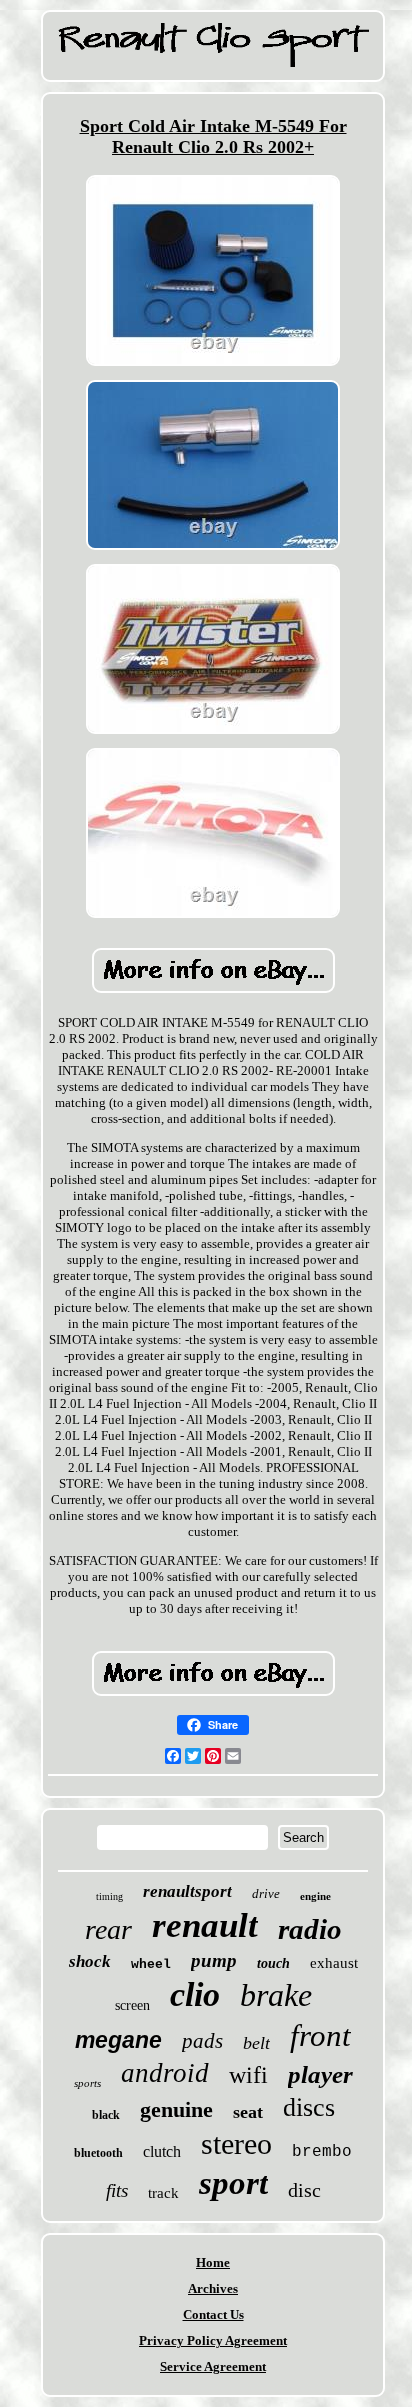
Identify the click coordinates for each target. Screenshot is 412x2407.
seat (248, 2112)
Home (213, 2262)
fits (117, 2190)
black (106, 2115)
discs (309, 2107)
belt (256, 2043)
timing (109, 1896)
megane (118, 2040)
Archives (213, 2288)
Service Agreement (213, 2366)
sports (87, 2083)
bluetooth (98, 2153)
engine (315, 1896)
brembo (322, 2152)
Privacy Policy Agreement (213, 2340)
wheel (151, 1964)
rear (108, 1929)
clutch (162, 2151)
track (163, 2193)
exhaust (334, 1963)
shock (90, 1961)
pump (214, 1960)
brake (276, 1995)
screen (132, 2005)
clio (195, 1994)
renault (205, 1925)
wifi (248, 2075)
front (320, 2035)
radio (310, 1929)
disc (304, 2190)
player (320, 2074)
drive (266, 1893)
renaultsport (187, 1891)
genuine (176, 2109)
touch (273, 1963)
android (165, 2073)
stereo (236, 2143)
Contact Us (213, 2314)
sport (233, 2183)
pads (202, 2041)
